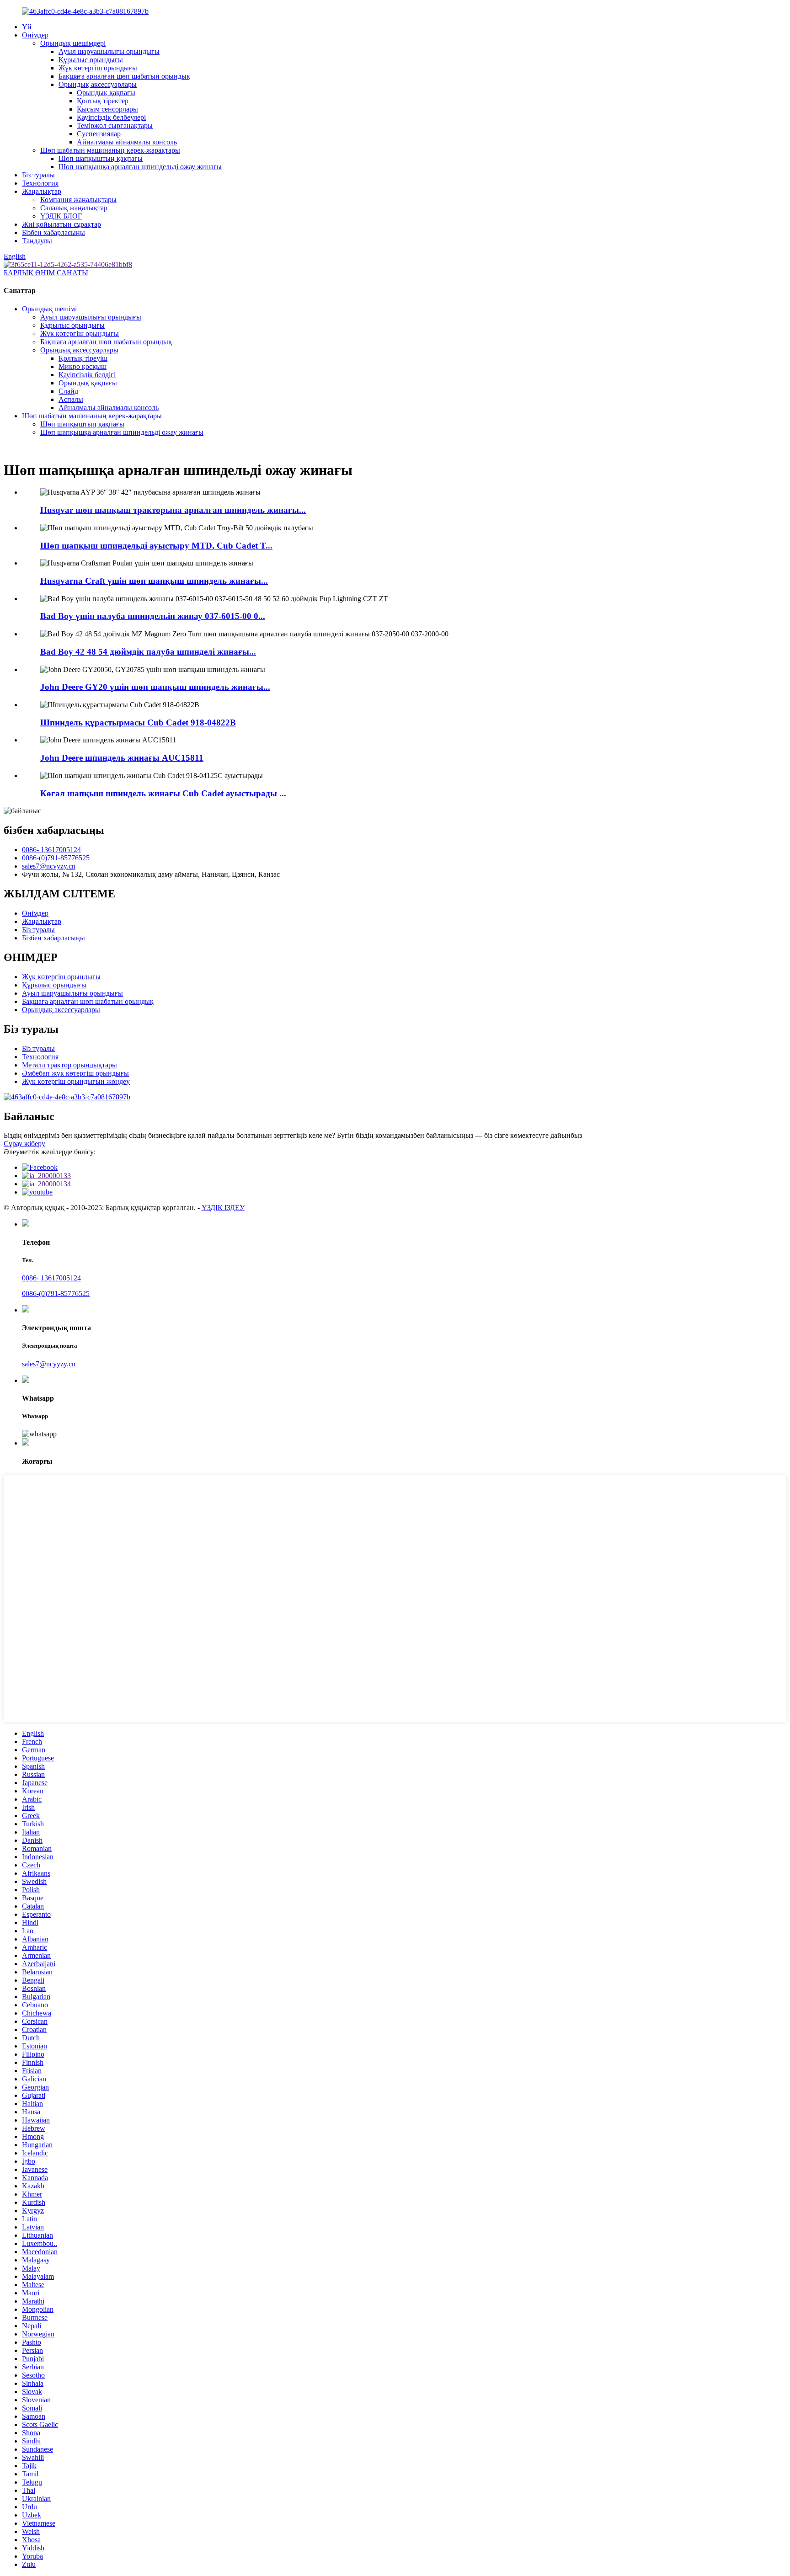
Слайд (68, 391)
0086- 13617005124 (51, 850)
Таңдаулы (37, 241)
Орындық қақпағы (106, 93)
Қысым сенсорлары (107, 109)
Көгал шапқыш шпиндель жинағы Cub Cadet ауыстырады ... (163, 793)
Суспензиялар (99, 134)
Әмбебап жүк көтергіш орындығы (75, 1073)
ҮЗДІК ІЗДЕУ (223, 1208)
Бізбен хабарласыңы (53, 232)
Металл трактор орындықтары (69, 1065)
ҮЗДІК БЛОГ (61, 216)
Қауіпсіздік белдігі (87, 375)
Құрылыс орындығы (91, 60)
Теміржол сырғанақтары (115, 125)
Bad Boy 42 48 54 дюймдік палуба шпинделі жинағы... (148, 652)
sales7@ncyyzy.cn (49, 866)
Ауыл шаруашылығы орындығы (109, 51)
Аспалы (71, 399)
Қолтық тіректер (103, 101)
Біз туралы (38, 175)
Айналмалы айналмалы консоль (127, 142)
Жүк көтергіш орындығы (98, 68)
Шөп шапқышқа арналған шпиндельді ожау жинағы (140, 167)
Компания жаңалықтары (78, 200)
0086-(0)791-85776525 (56, 858)
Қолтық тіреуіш (83, 358)
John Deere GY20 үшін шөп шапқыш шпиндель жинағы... (155, 687)
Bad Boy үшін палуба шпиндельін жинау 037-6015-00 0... (153, 616)
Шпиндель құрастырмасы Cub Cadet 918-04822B (138, 723)
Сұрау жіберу (24, 1144)
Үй (27, 27)
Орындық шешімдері (73, 43)
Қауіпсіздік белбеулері (111, 117)
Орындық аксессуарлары (98, 84)
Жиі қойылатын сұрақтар (61, 224)
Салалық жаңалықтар (74, 208)
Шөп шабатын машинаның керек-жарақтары (110, 150)
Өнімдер (35, 35)
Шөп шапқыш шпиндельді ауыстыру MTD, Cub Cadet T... (156, 546)
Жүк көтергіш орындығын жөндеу (76, 1081)
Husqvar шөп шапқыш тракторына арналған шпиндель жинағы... (173, 510)
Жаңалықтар (42, 191)
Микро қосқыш (83, 366)
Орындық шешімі (49, 309)
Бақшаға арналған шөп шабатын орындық (124, 76)
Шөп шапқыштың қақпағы (101, 158)
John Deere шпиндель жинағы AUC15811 (122, 758)
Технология (40, 183)
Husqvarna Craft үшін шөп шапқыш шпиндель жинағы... (154, 581)
